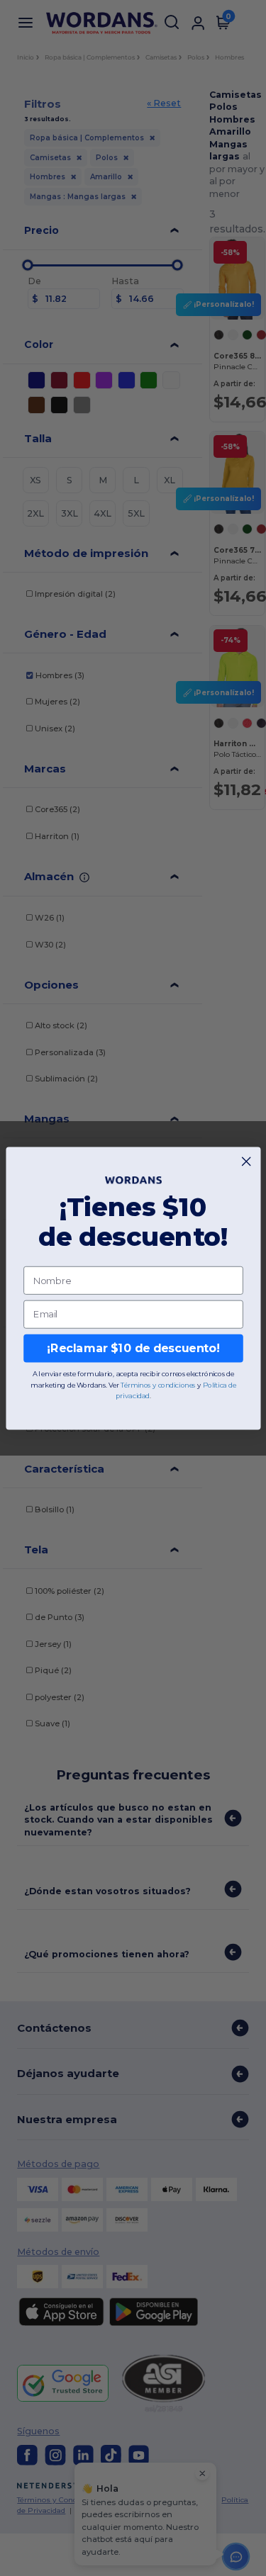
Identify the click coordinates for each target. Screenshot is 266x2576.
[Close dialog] (246, 1161)
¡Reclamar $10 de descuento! (133, 1348)
